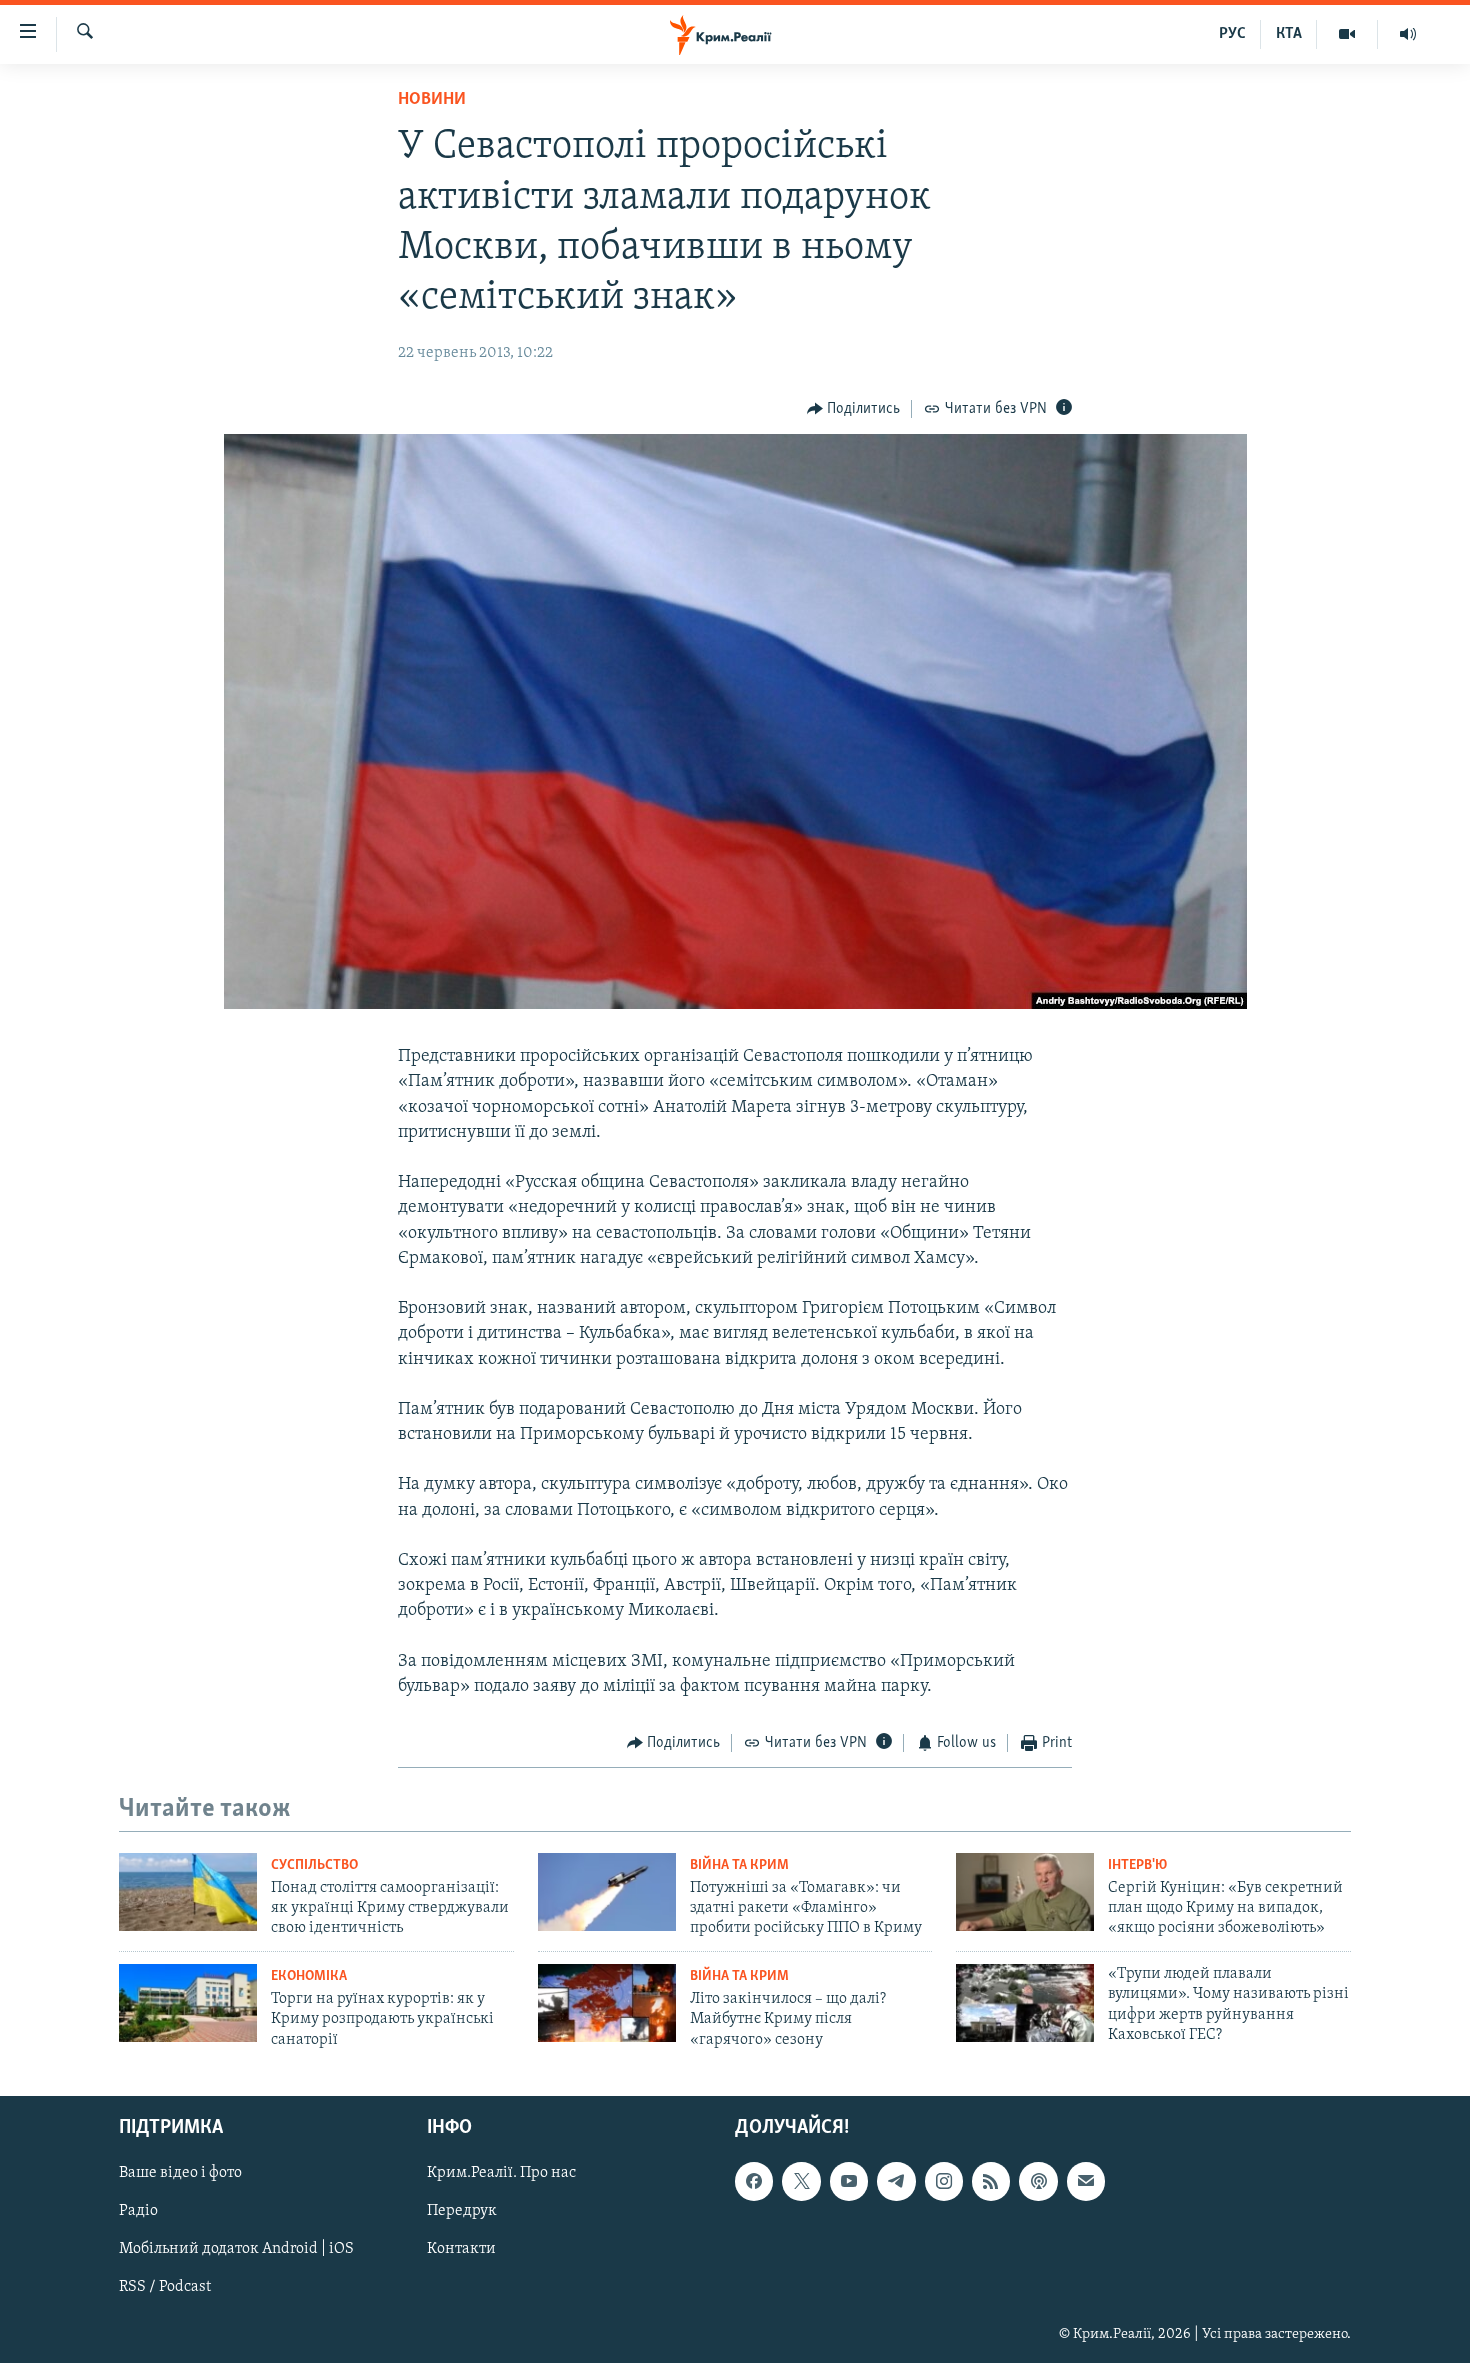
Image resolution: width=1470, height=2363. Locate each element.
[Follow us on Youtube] (849, 2182)
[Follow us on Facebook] (754, 2182)
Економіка (309, 1976)
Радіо (138, 2212)
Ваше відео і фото (180, 2174)
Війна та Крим (739, 1865)
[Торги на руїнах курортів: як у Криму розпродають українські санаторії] (188, 2003)
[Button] (854, 409)
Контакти (461, 2250)
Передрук (462, 2212)
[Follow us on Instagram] (944, 2182)
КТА (1289, 34)
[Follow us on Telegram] (896, 2182)
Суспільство (314, 1865)
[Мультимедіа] (1347, 34)
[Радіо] (1408, 34)
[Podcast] (1038, 2182)
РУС (1232, 34)
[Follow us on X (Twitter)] (801, 2182)
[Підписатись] (1086, 2182)
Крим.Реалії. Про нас (501, 2174)
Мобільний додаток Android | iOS (236, 2250)
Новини (432, 100)
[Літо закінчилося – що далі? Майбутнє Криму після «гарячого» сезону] (607, 2003)
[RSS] (991, 2182)
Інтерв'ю (1137, 1865)
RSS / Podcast (165, 2288)
